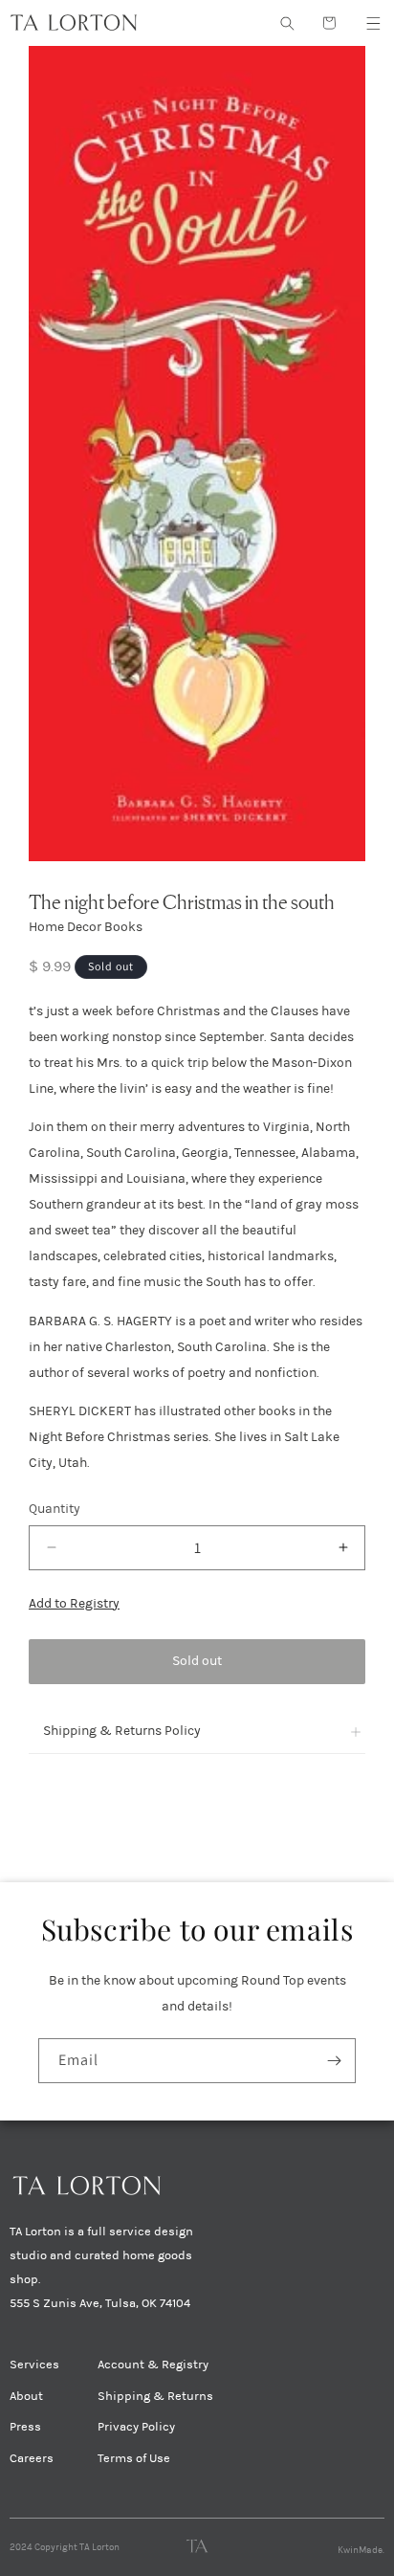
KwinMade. (361, 2550)
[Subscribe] (334, 2061)
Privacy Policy (136, 2427)
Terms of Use (134, 2458)
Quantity (55, 1509)
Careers (32, 2458)
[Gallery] (197, 454)
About (26, 2396)
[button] (373, 23)
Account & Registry (153, 2365)
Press (25, 2427)
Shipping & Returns (155, 2396)
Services (34, 2365)
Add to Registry (74, 1603)
